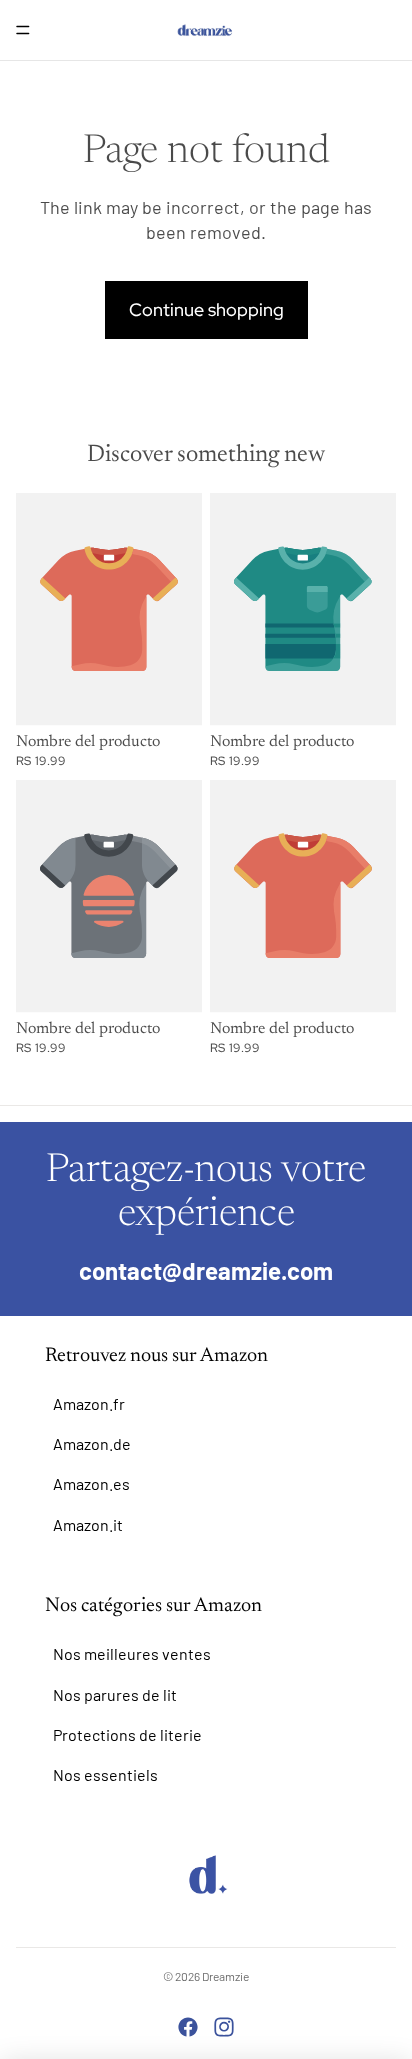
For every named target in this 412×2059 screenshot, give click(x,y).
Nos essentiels (105, 1774)
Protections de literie (127, 1734)
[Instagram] (224, 2027)
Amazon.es (91, 1483)
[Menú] (23, 30)
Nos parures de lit (115, 1694)
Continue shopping (206, 309)
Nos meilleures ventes (132, 1653)
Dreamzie (225, 1976)
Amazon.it (88, 1524)
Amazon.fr (89, 1403)
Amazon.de (92, 1443)
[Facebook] (188, 2027)
